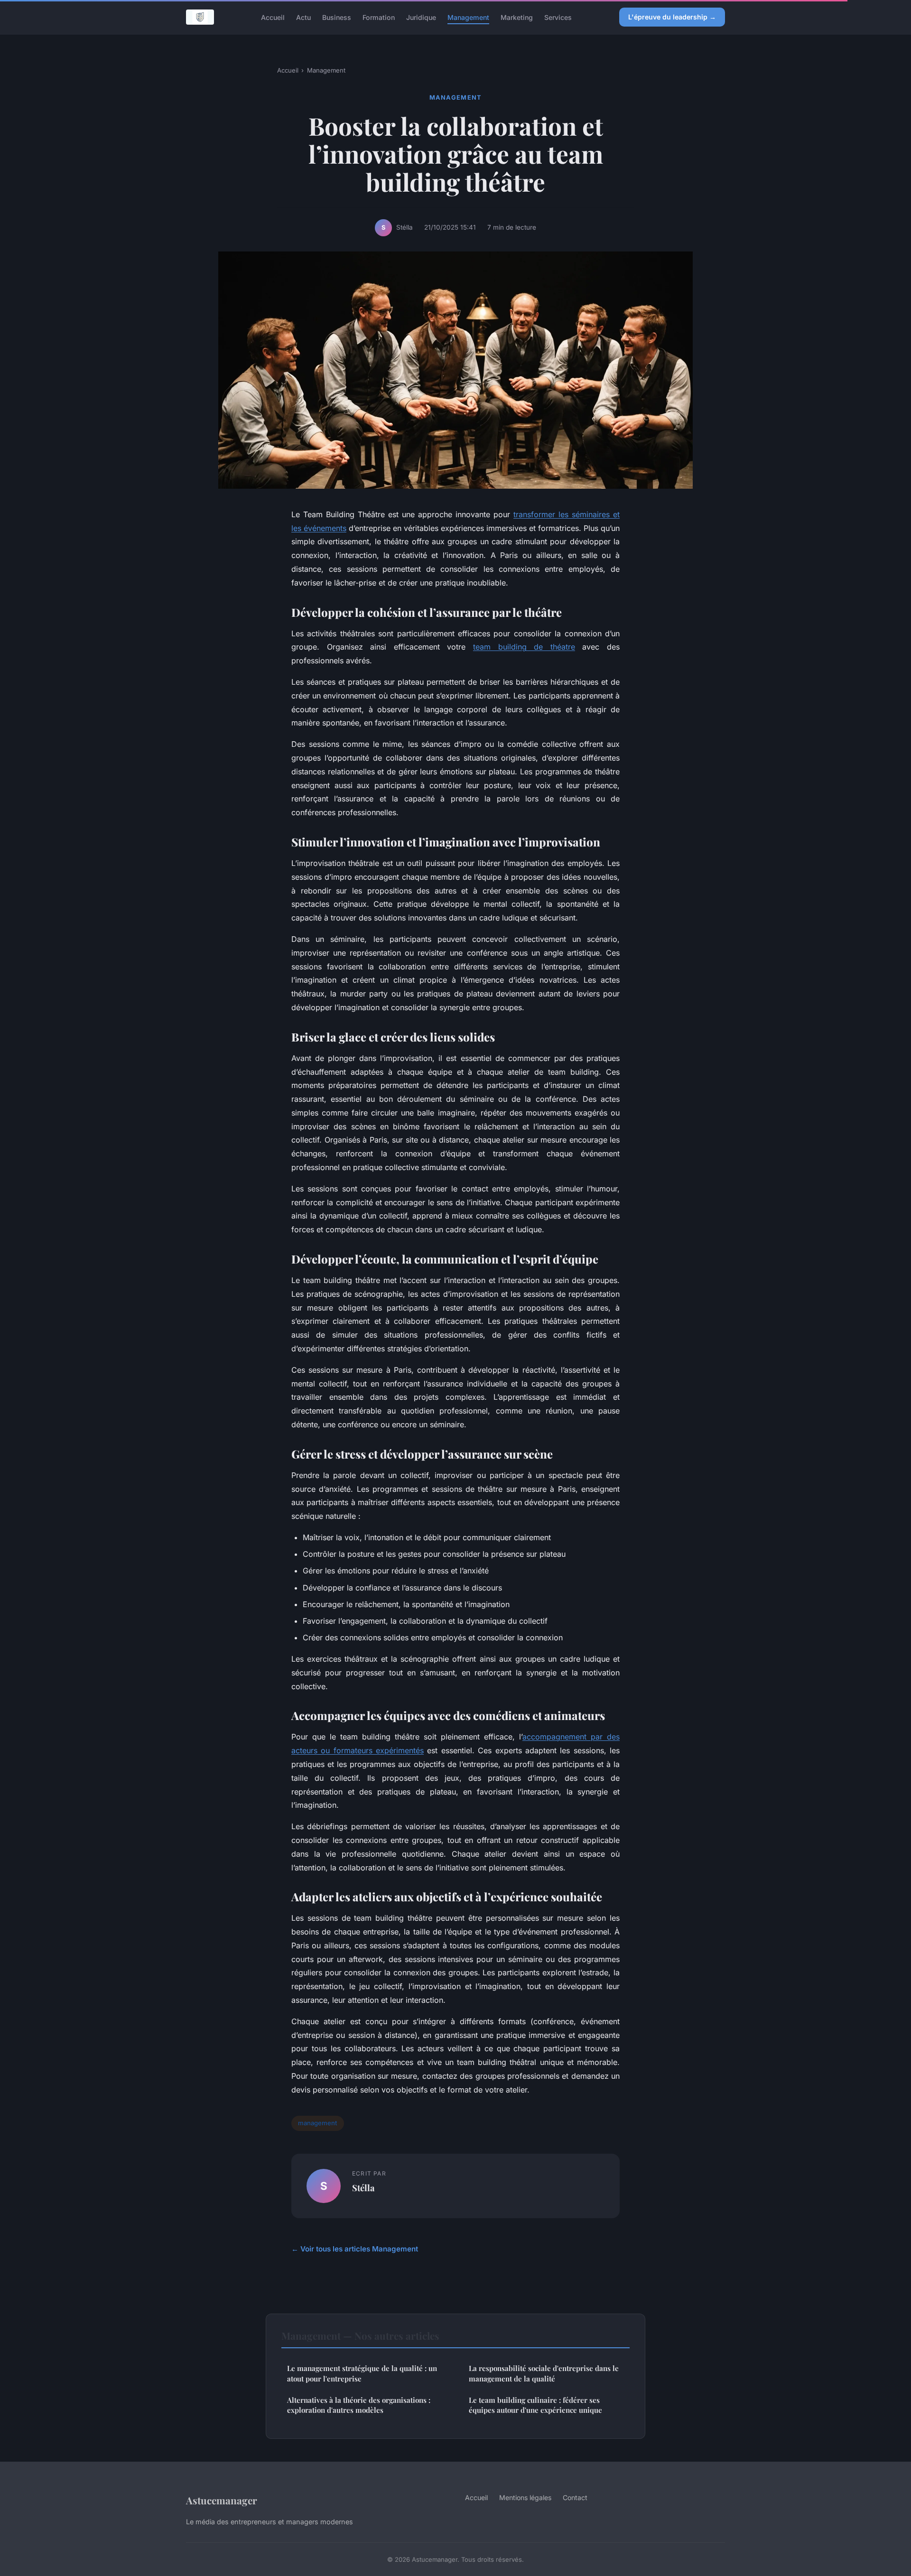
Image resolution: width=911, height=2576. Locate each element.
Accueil (273, 17)
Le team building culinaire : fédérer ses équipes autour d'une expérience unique (535, 2405)
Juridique (421, 17)
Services (558, 17)
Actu (303, 17)
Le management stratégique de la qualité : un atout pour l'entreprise (362, 2373)
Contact (575, 2497)
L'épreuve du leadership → (672, 17)
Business (337, 17)
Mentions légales (525, 2497)
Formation (379, 17)
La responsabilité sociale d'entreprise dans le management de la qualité (544, 2373)
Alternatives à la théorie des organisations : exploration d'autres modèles (359, 2405)
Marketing (517, 17)
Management (468, 17)
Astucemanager (222, 2500)
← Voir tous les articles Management (355, 2249)
